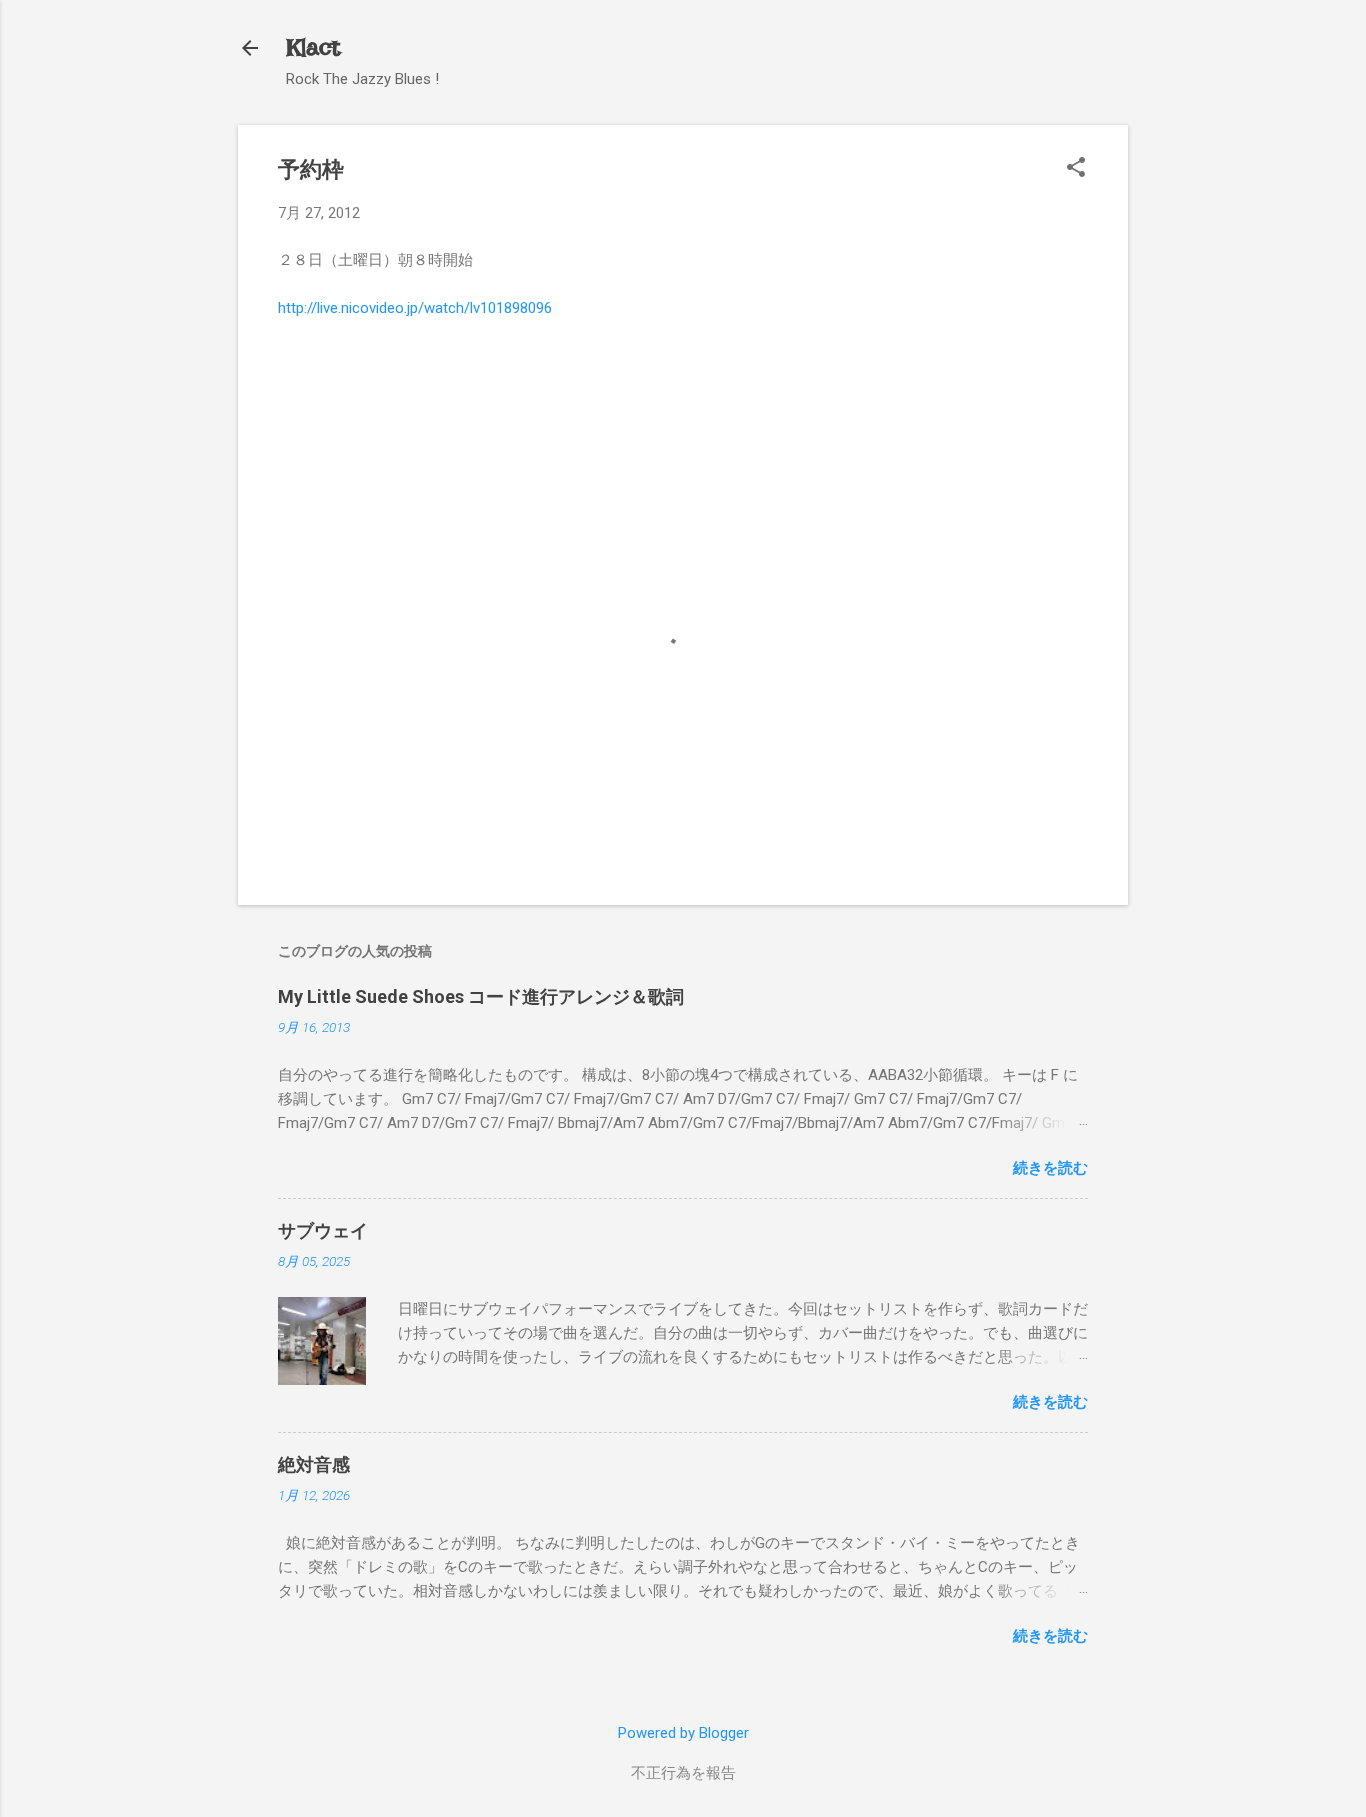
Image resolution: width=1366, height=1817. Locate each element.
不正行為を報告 (683, 1773)
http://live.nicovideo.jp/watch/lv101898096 (415, 308)
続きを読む (1050, 1168)
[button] (1076, 169)
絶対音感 (314, 1464)
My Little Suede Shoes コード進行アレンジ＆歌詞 (481, 996)
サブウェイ (323, 1230)
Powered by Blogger (683, 1733)
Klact (313, 47)
